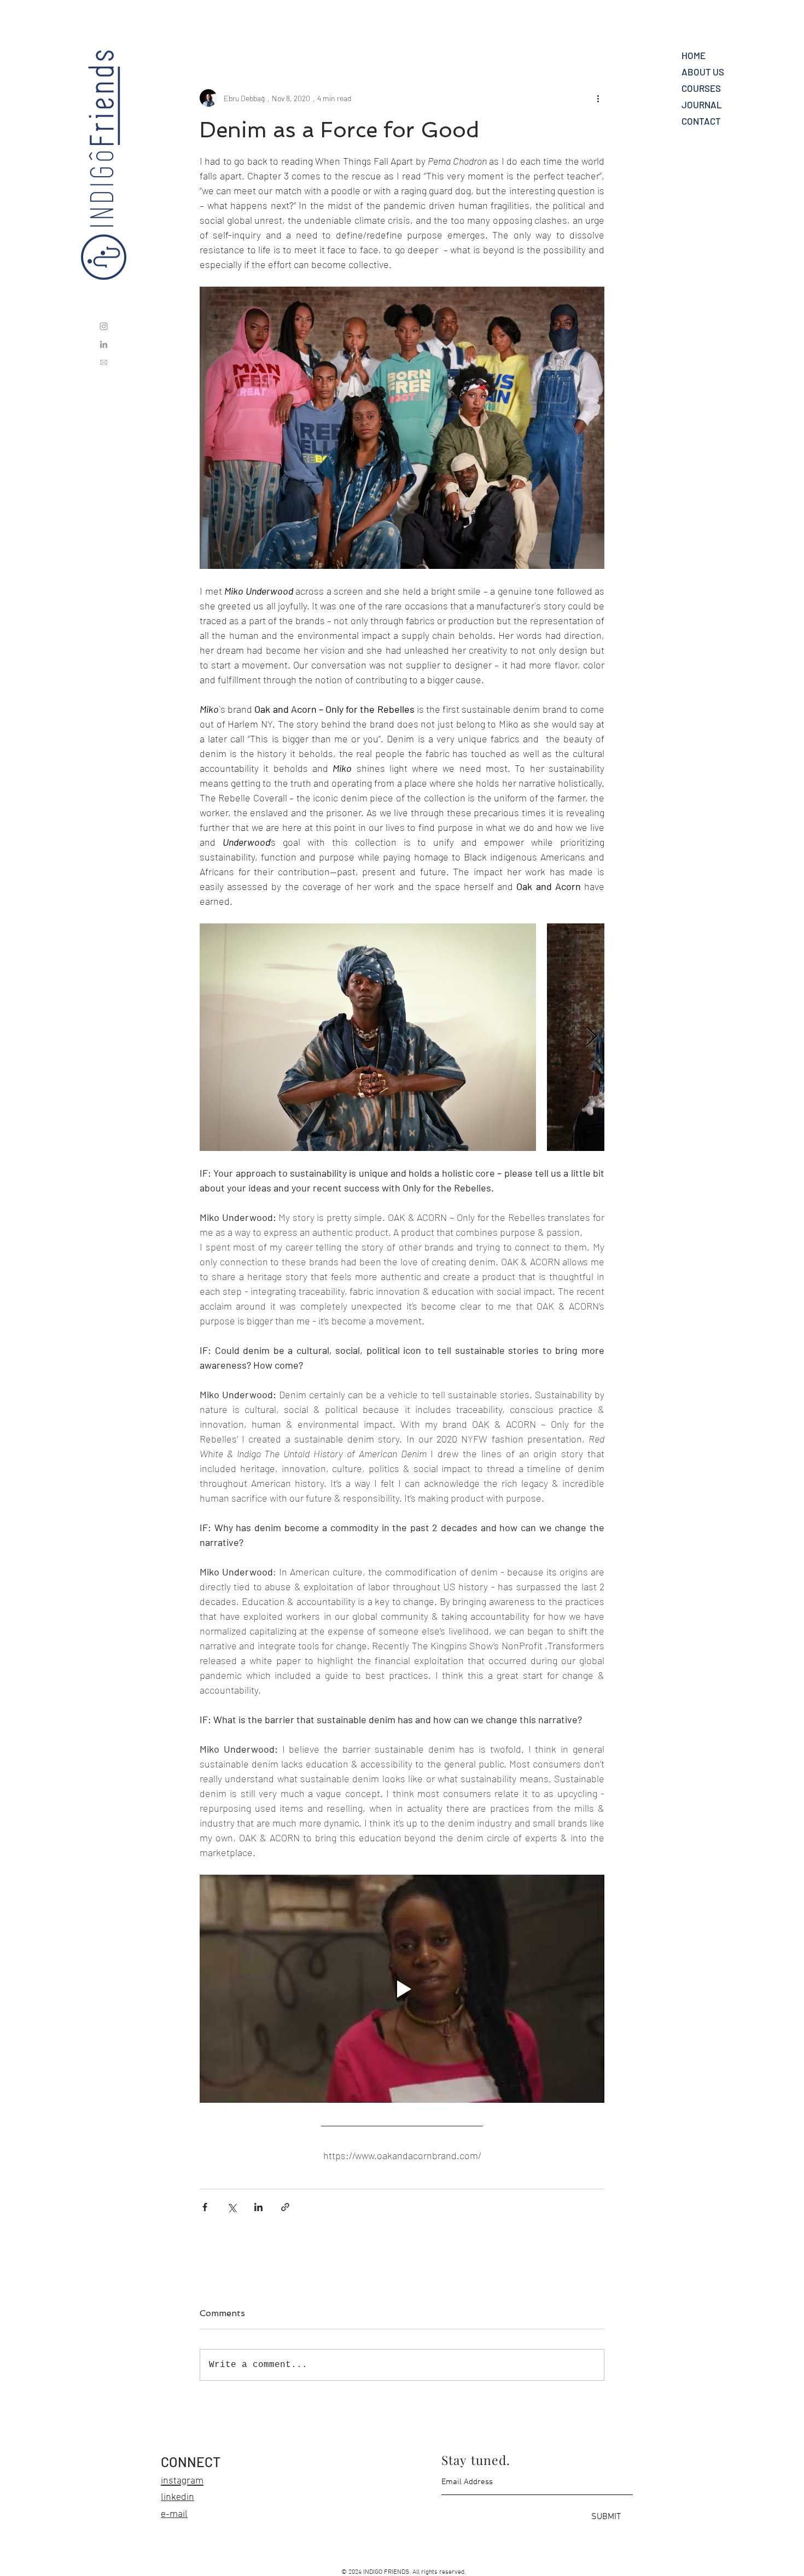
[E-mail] (104, 362)
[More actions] (598, 98)
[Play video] (402, 1988)
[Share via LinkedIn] (258, 2207)
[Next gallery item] (592, 1037)
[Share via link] (285, 2207)
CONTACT (701, 121)
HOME (694, 55)
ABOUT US (703, 72)
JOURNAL (702, 104)
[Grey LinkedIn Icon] (104, 344)
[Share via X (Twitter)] (232, 2207)
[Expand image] (368, 1037)
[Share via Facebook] (205, 2207)
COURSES (701, 88)
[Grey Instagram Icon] (104, 326)
